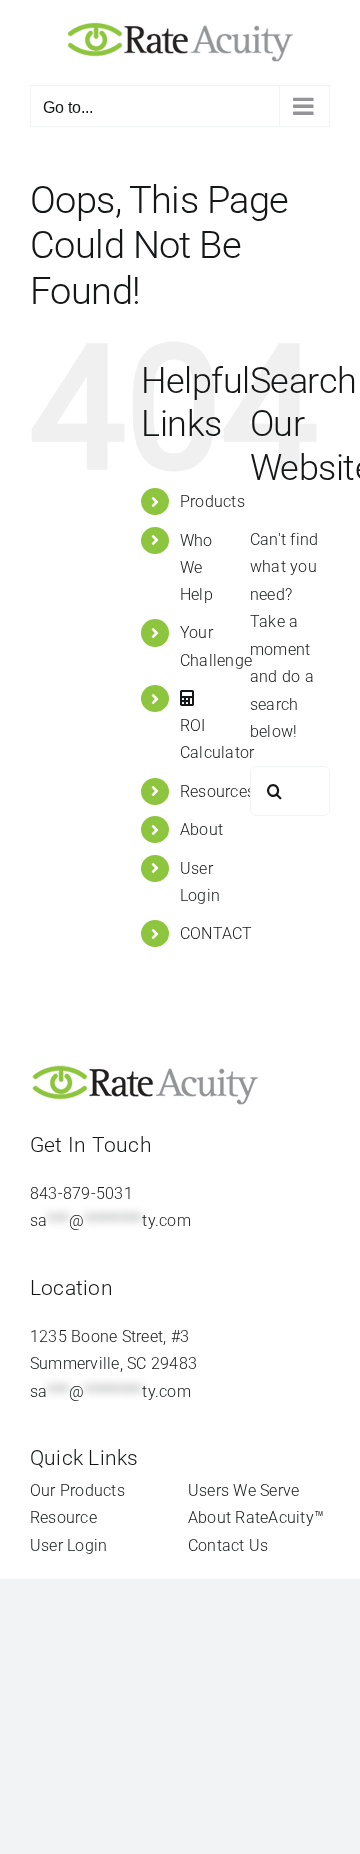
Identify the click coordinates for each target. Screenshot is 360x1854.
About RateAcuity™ (256, 1517)
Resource (63, 1517)
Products (212, 501)
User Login (68, 1545)
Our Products (77, 1490)
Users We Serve (243, 1490)
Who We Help (196, 567)
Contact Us (228, 1545)
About (201, 829)
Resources (217, 791)
